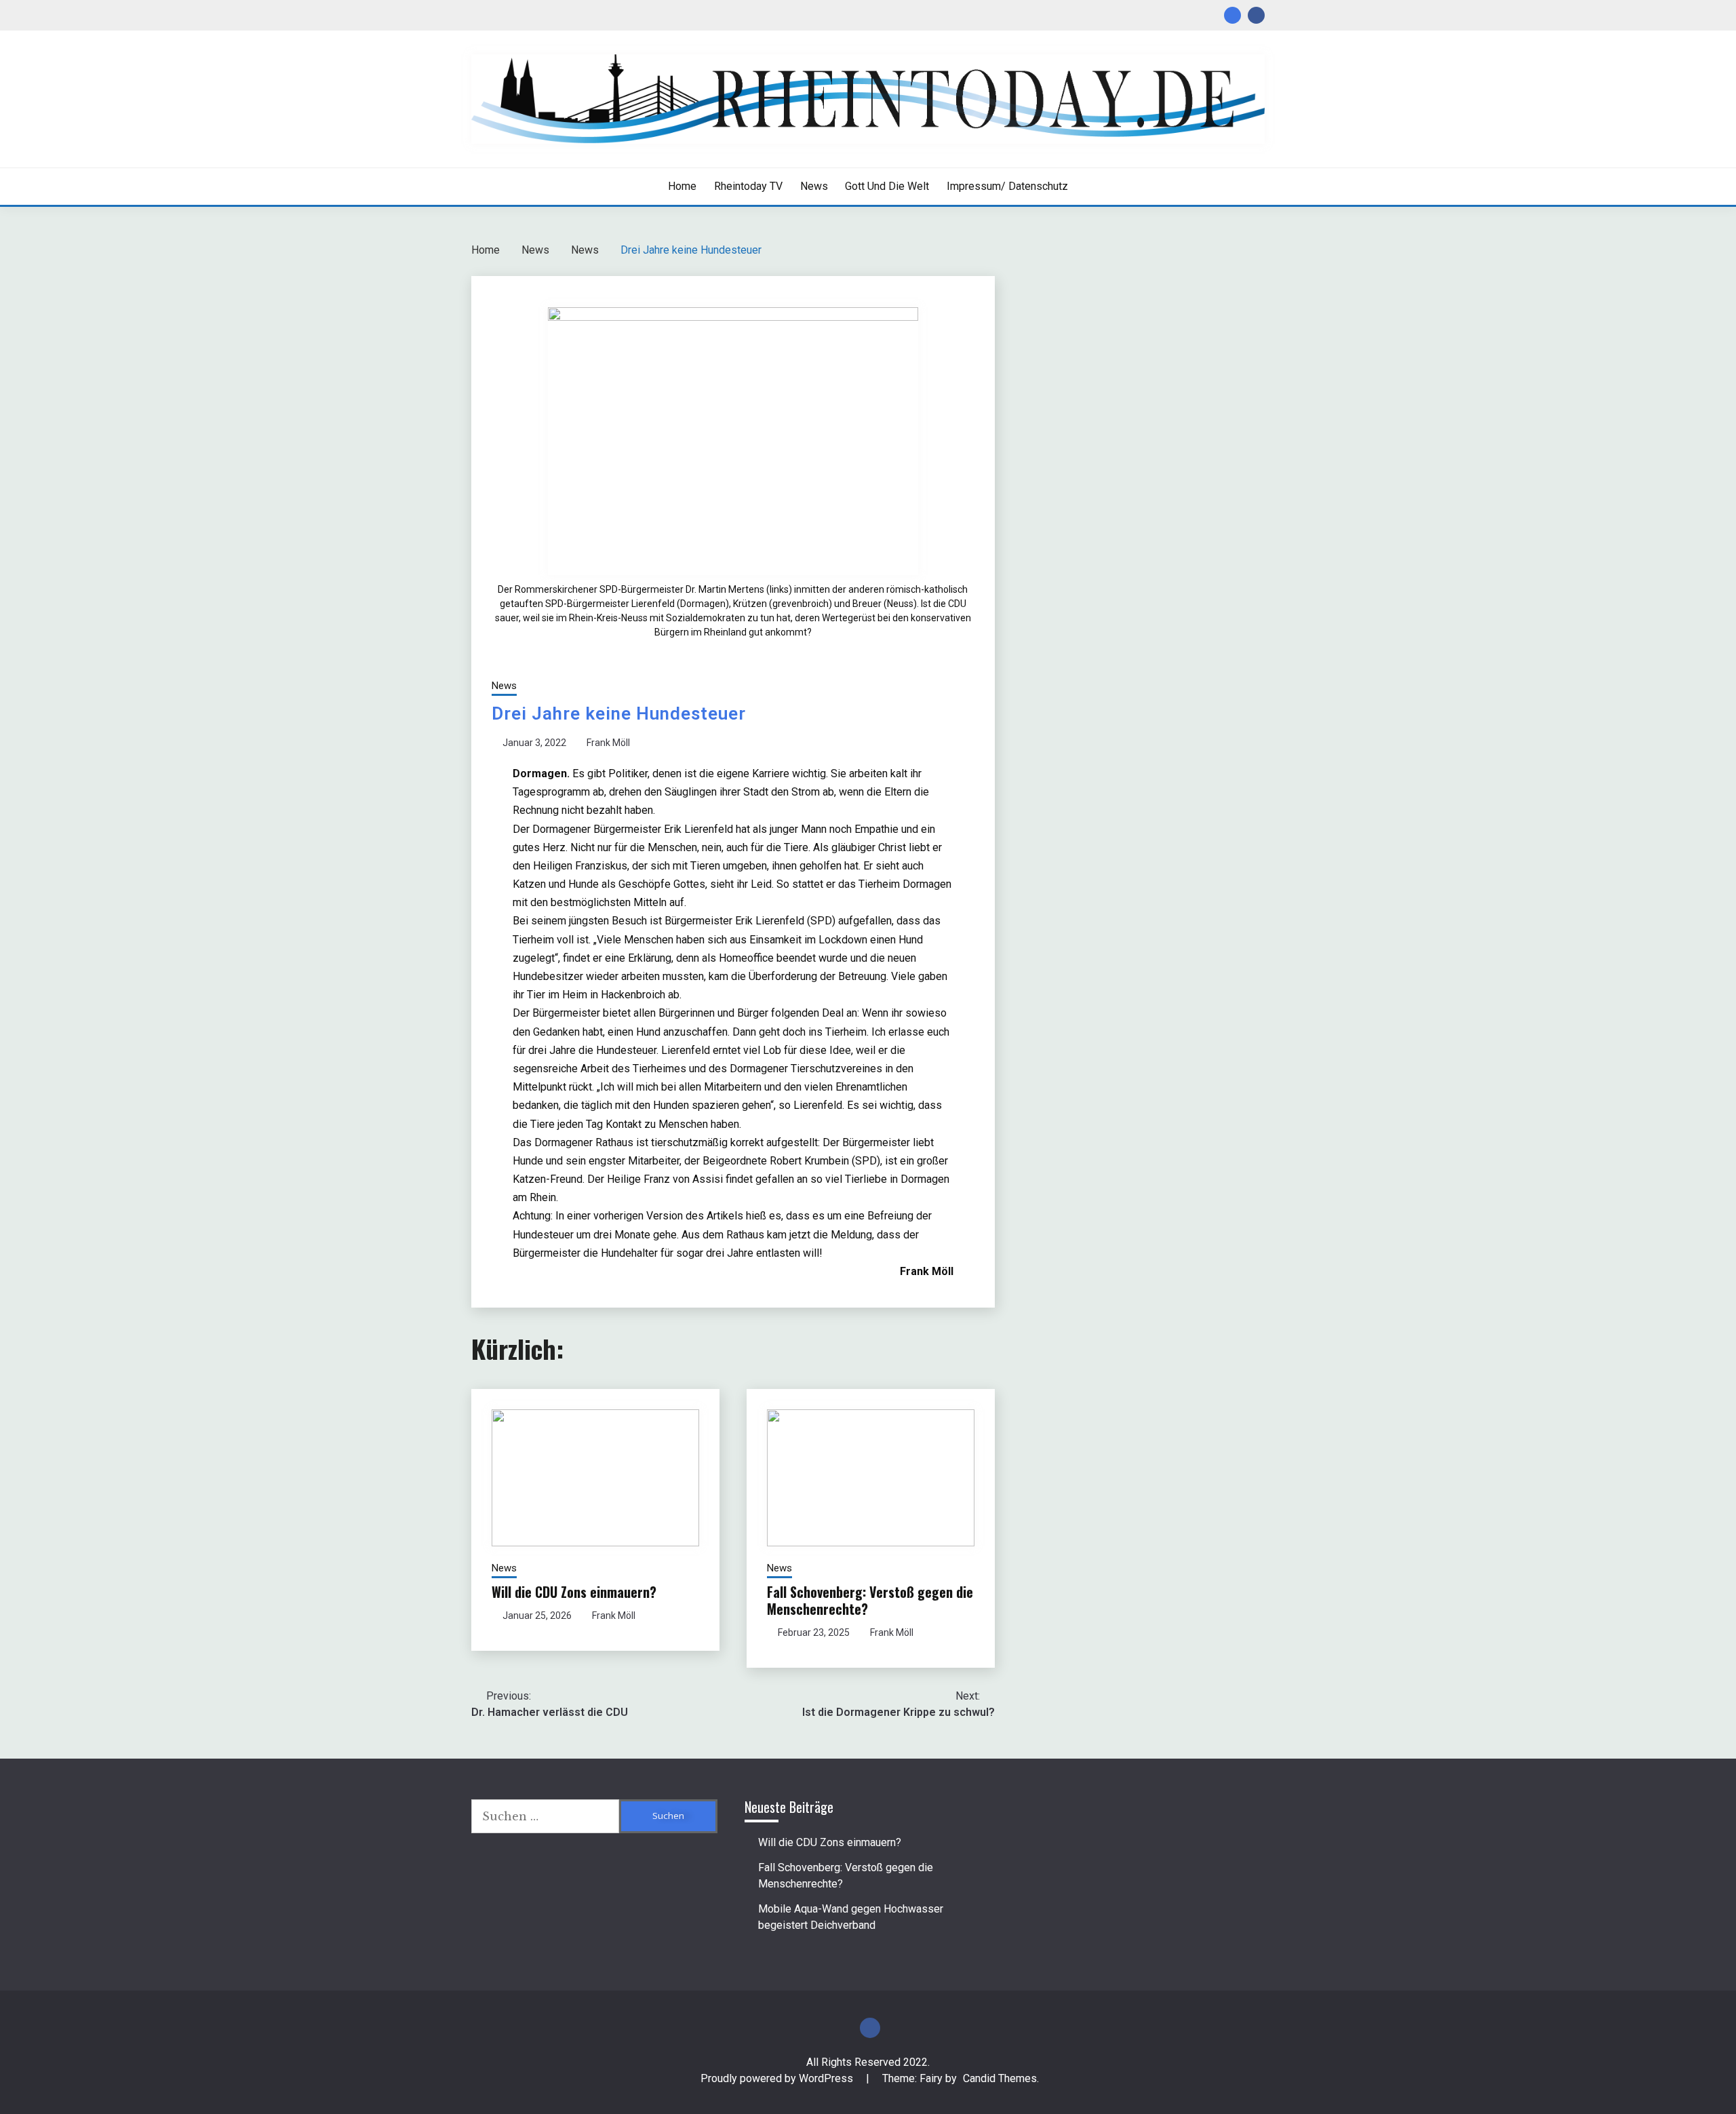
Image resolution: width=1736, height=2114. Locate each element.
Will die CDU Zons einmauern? (574, 1592)
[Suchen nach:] (545, 1816)
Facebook (1256, 15)
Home (682, 186)
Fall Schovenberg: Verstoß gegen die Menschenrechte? (870, 1600)
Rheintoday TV (748, 186)
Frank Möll (608, 743)
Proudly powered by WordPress (778, 2078)
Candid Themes (1000, 2078)
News (814, 186)
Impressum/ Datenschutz (1007, 186)
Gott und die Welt (887, 186)
